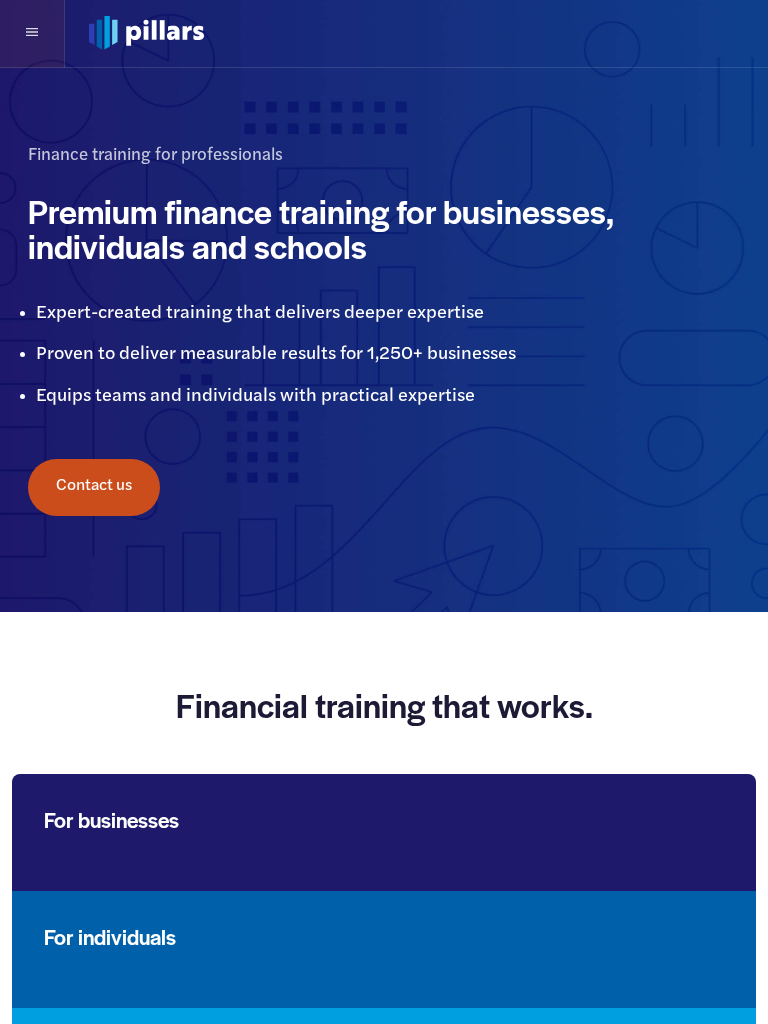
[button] (32, 34)
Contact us (94, 486)
